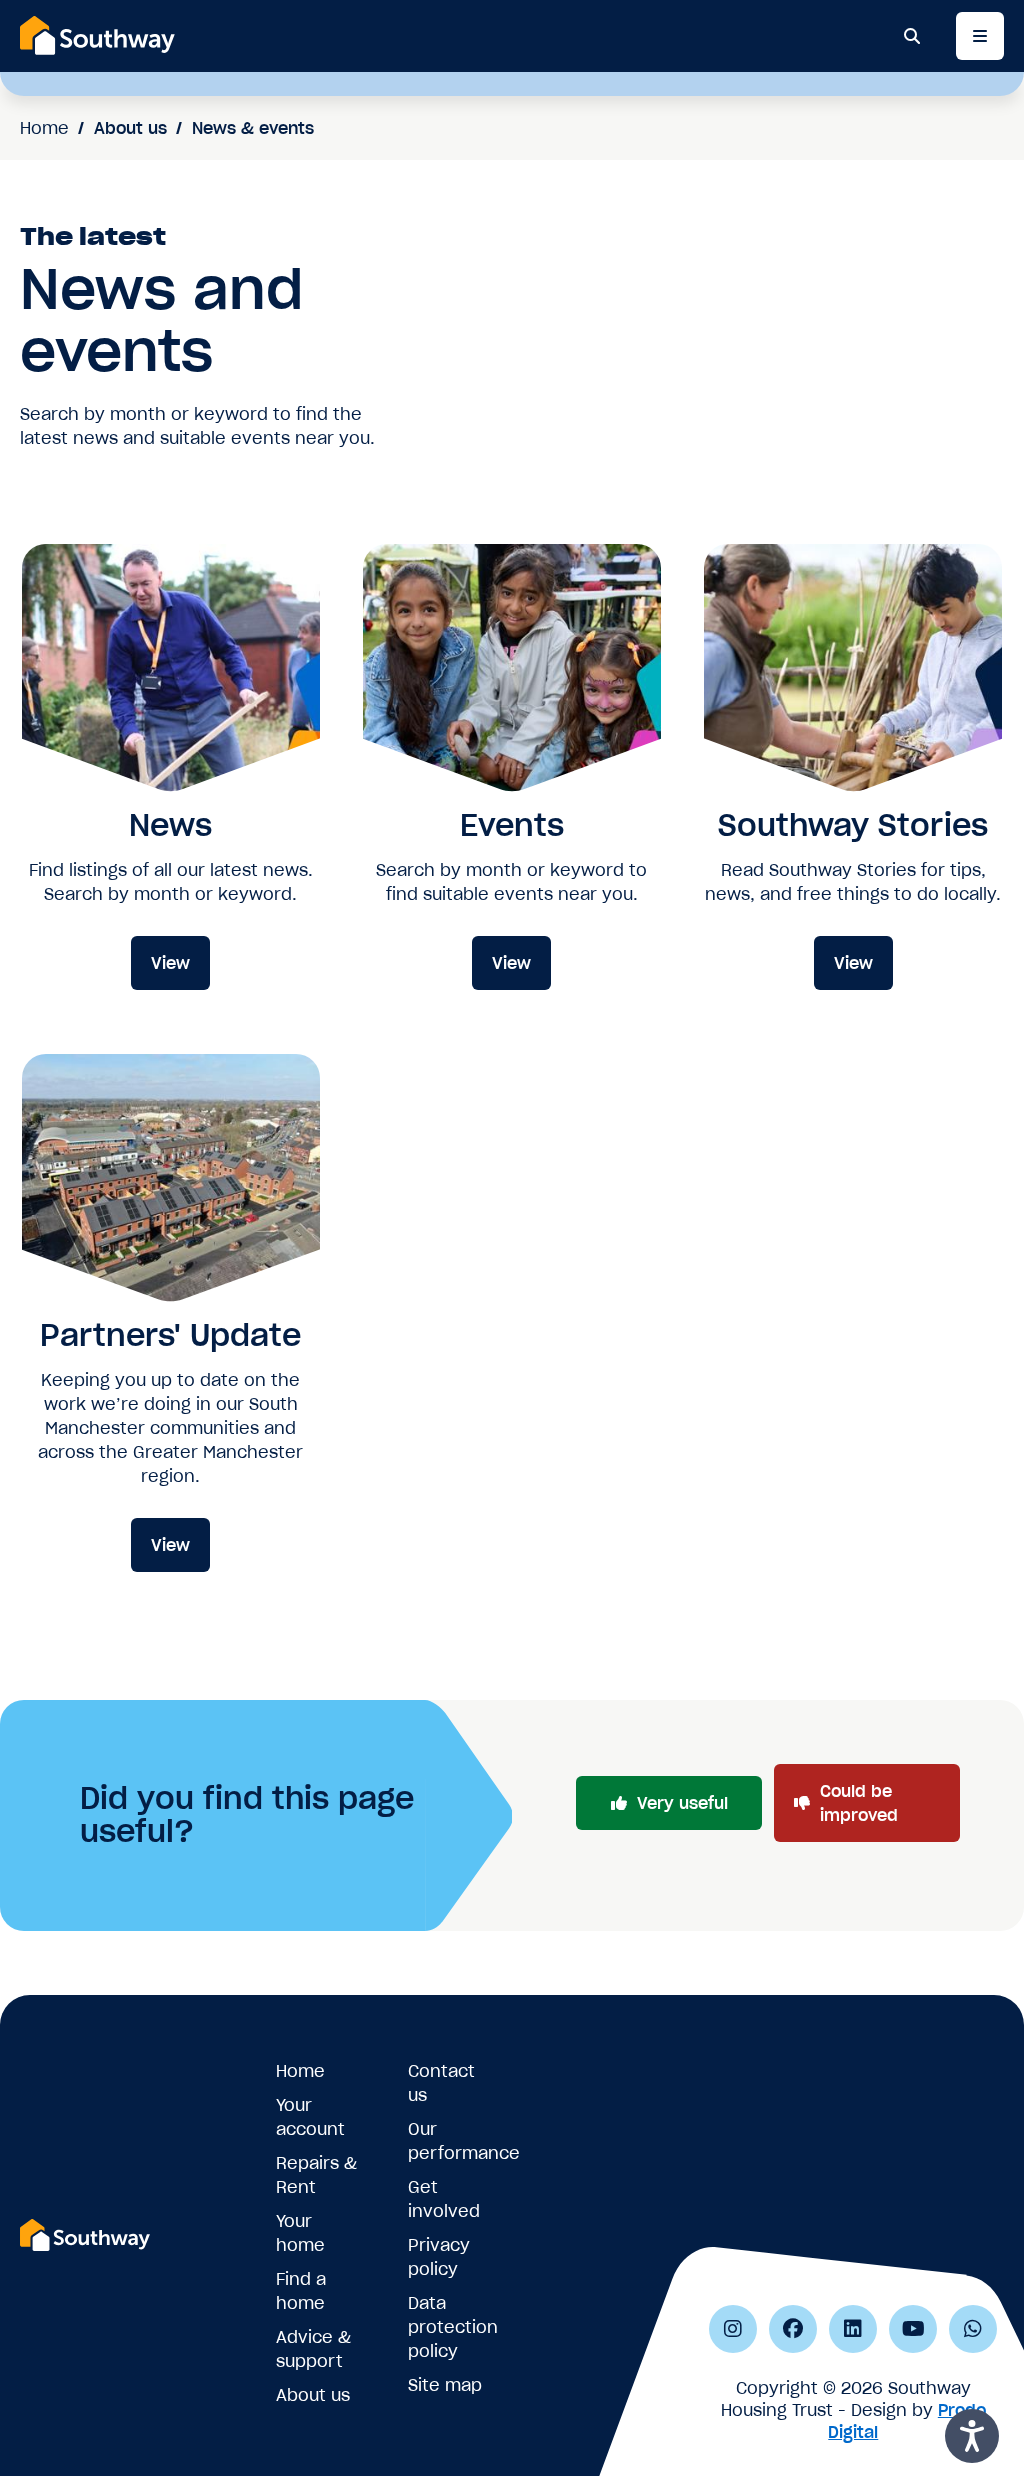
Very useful (682, 1803)
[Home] (98, 35)
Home (44, 128)
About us (130, 128)
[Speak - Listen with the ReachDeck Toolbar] (972, 2436)
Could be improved (859, 1803)
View (170, 963)
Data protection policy (453, 2327)
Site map (445, 2385)
